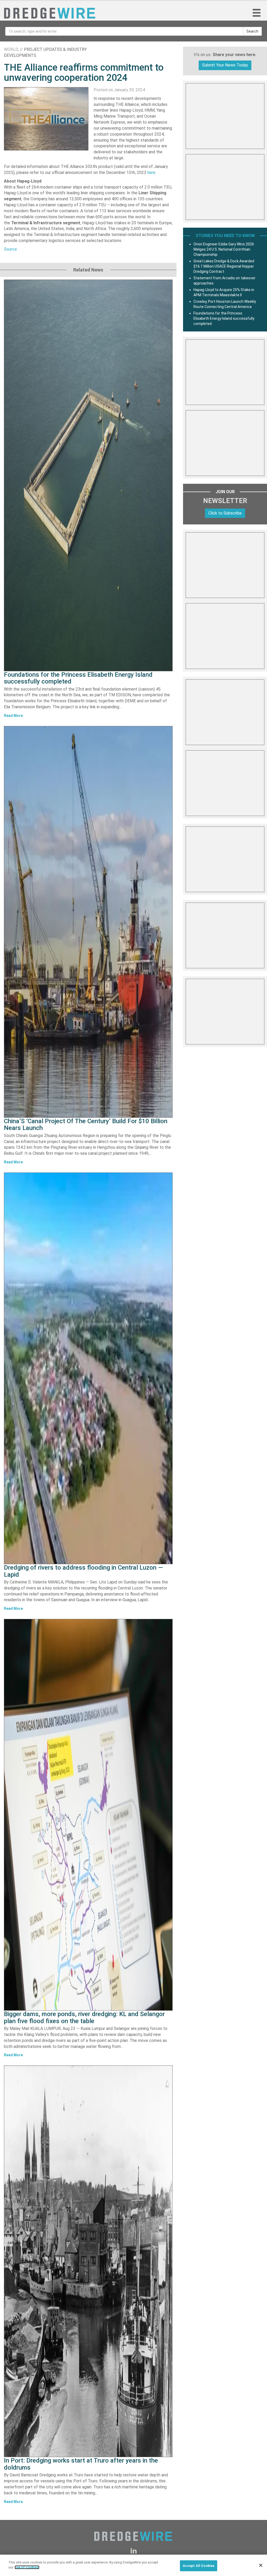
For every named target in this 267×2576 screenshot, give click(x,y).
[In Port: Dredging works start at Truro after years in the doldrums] (88, 2261)
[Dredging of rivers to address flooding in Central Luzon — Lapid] (88, 1368)
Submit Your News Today (225, 65)
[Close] (261, 2565)
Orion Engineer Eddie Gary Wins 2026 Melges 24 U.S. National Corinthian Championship (224, 249)
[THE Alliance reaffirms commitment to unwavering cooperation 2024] (46, 119)
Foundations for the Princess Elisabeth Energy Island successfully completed (78, 678)
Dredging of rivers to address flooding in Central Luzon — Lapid (83, 1571)
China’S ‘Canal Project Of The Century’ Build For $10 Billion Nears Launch (86, 1124)
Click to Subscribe (225, 513)
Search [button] (252, 31)
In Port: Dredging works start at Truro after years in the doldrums (81, 2464)
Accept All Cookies (199, 2566)
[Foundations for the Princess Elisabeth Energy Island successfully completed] (88, 475)
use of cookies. (27, 2567)
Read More (13, 716)
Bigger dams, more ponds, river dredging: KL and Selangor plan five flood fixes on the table (84, 2017)
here (151, 173)
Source (10, 249)
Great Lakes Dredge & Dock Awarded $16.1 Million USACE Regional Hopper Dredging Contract (224, 266)
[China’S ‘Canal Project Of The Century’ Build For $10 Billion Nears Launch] (88, 922)
